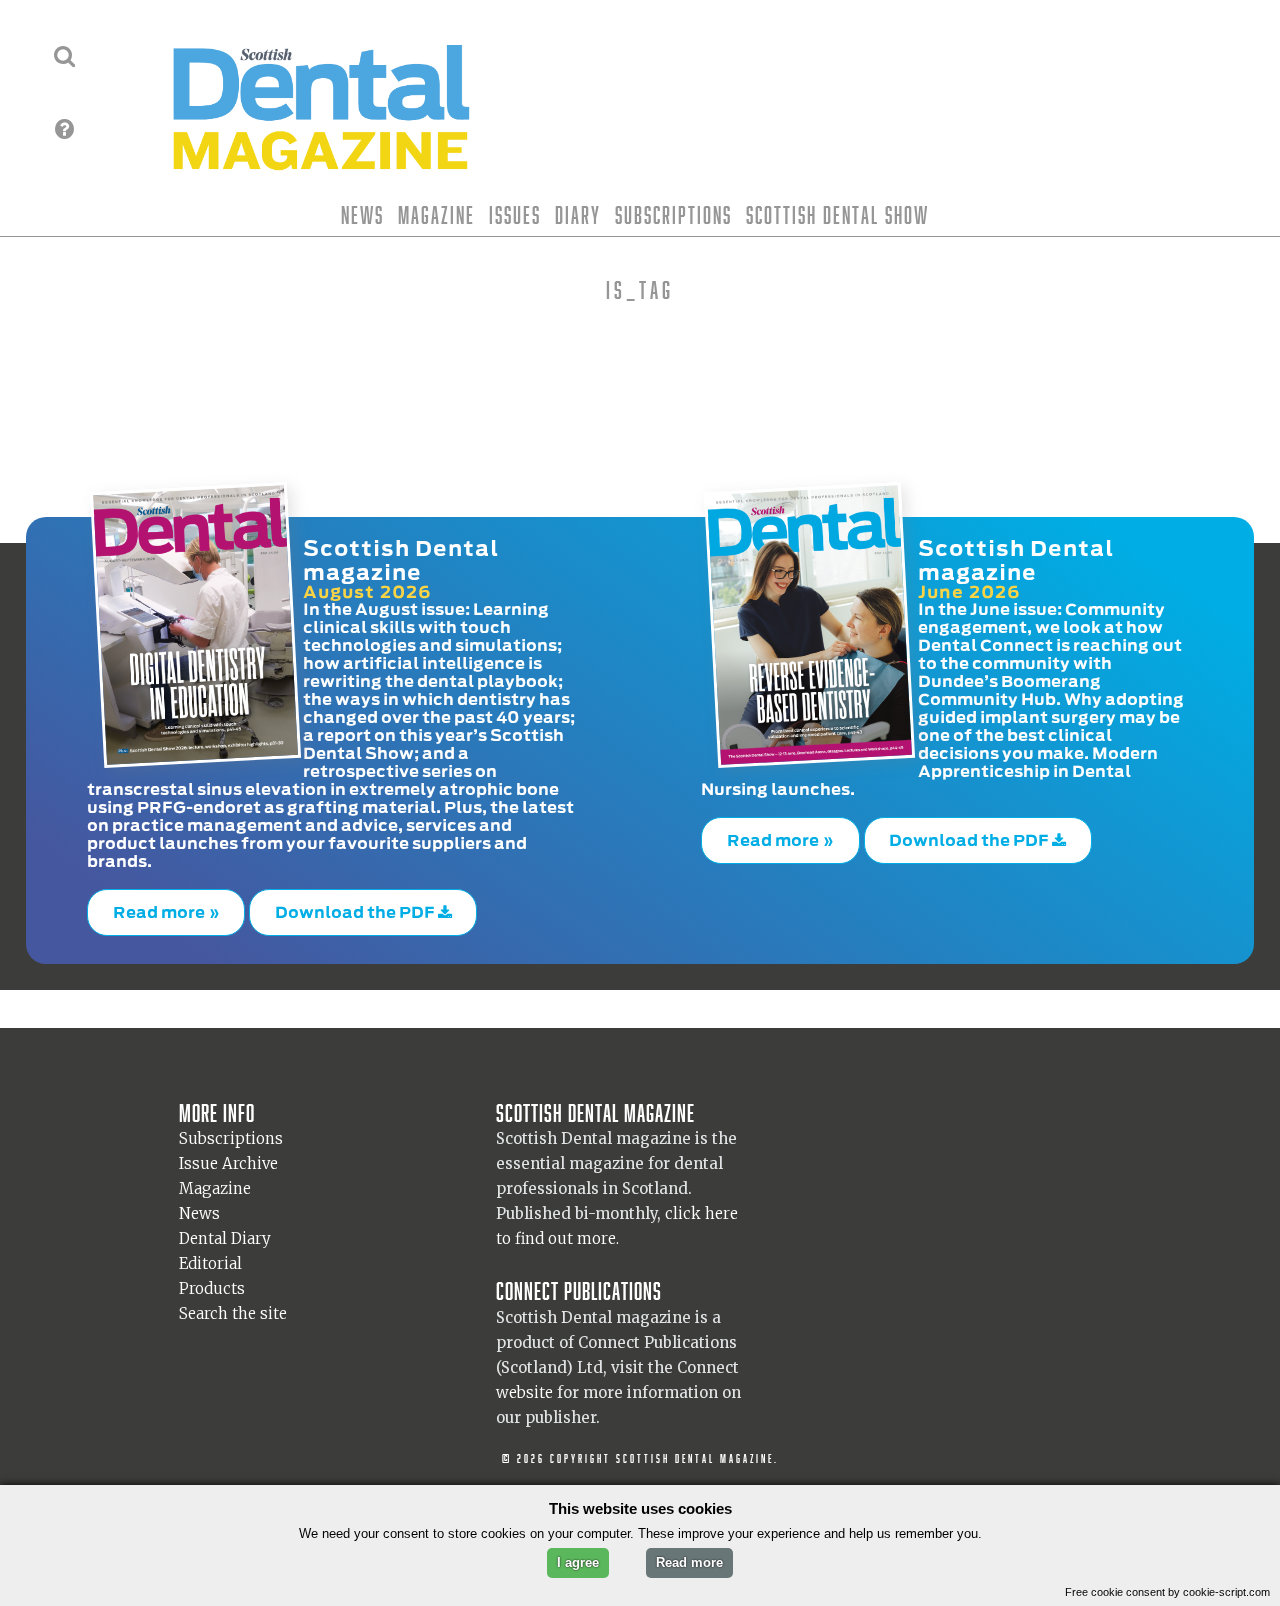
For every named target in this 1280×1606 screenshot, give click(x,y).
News (362, 215)
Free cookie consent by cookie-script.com (1167, 1592)
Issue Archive (228, 1154)
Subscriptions (673, 215)
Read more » (166, 907)
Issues (515, 215)
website (524, 1382)
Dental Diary (225, 1229)
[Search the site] (64, 56)
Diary (578, 215)
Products (212, 1279)
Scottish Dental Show (837, 215)
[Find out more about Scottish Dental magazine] (64, 129)
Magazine (436, 215)
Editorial (210, 1254)
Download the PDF (356, 907)
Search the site (233, 1304)
